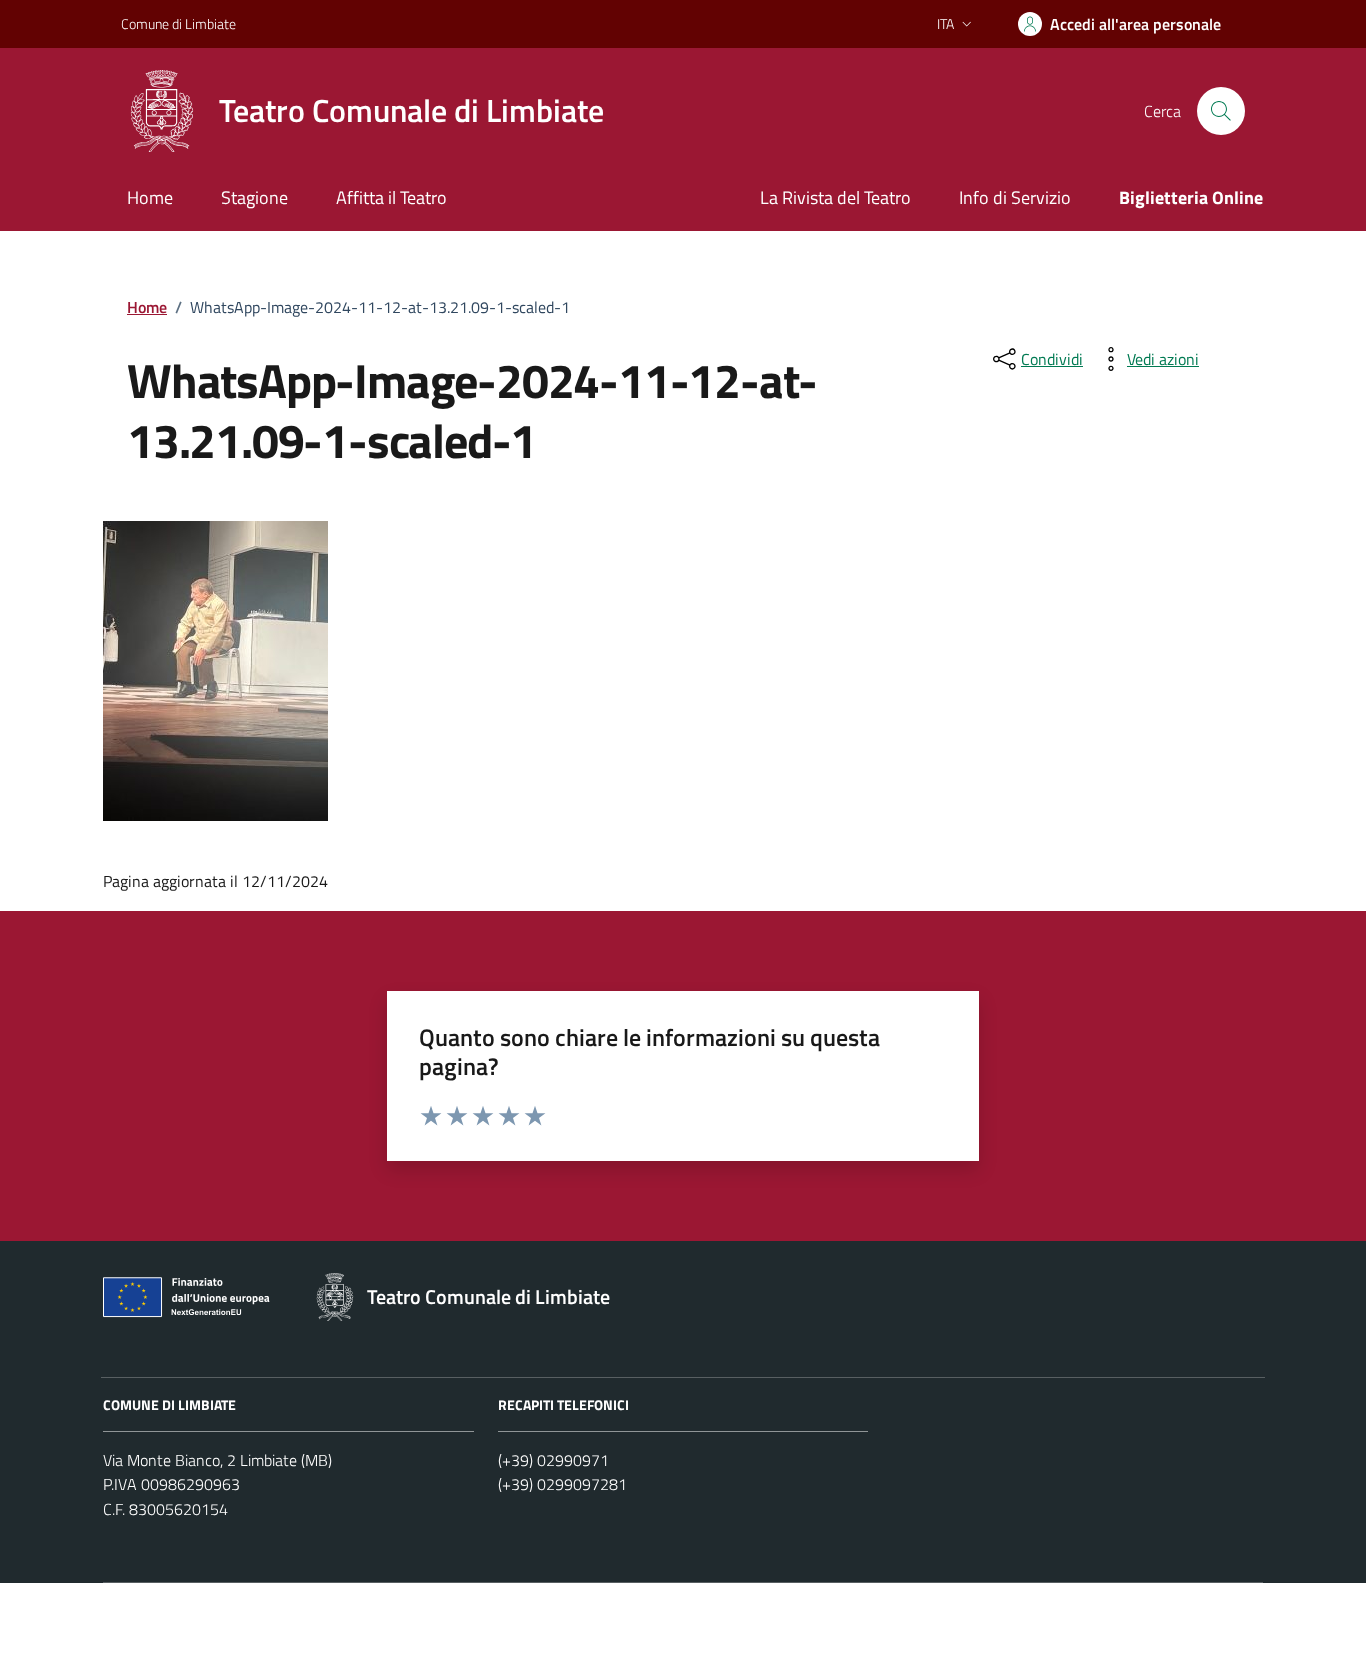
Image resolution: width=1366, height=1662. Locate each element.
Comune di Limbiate (178, 23)
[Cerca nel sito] (1221, 111)
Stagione (254, 197)
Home (150, 197)
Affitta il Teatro (391, 197)
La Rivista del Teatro (835, 197)
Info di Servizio (1015, 197)
